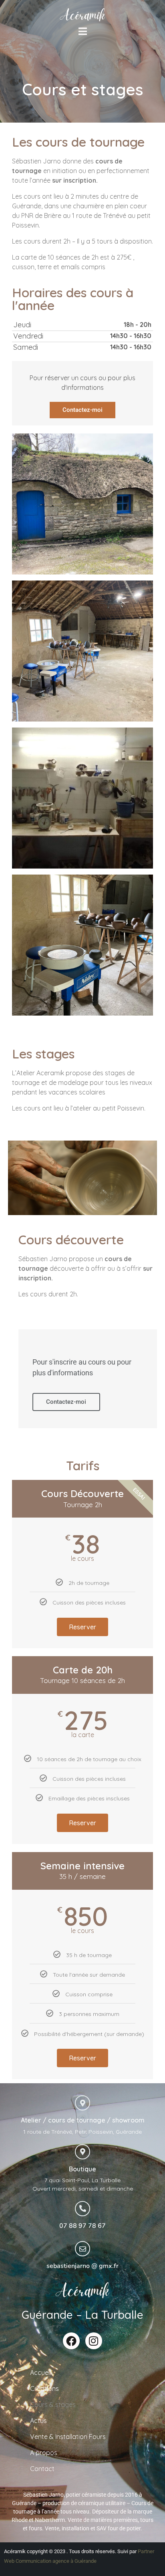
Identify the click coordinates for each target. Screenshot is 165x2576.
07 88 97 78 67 (82, 2226)
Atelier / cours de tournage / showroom (83, 2120)
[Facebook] (71, 2341)
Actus (38, 2421)
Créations (44, 2389)
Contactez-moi (82, 410)
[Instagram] (94, 2341)
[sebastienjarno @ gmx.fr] (82, 2249)
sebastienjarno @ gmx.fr (82, 2266)
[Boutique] (82, 2152)
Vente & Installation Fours (68, 2437)
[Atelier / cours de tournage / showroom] (82, 2103)
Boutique (82, 2169)
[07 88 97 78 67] (82, 2209)
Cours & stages (53, 2405)
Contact (42, 2469)
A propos (44, 2453)
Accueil (40, 2372)
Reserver (82, 1627)
